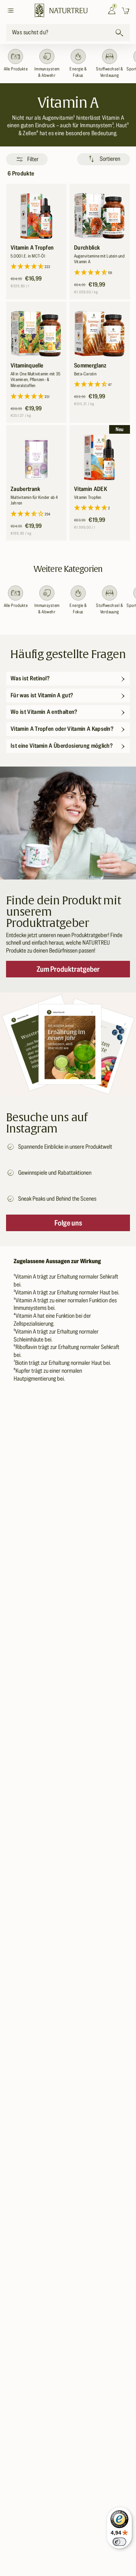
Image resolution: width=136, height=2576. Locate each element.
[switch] (119, 2542)
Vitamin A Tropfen (32, 248)
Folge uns (68, 1223)
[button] (12, 11)
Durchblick (87, 248)
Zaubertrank (25, 489)
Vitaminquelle (27, 366)
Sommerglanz (90, 366)
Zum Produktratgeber (68, 969)
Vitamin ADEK (90, 489)
